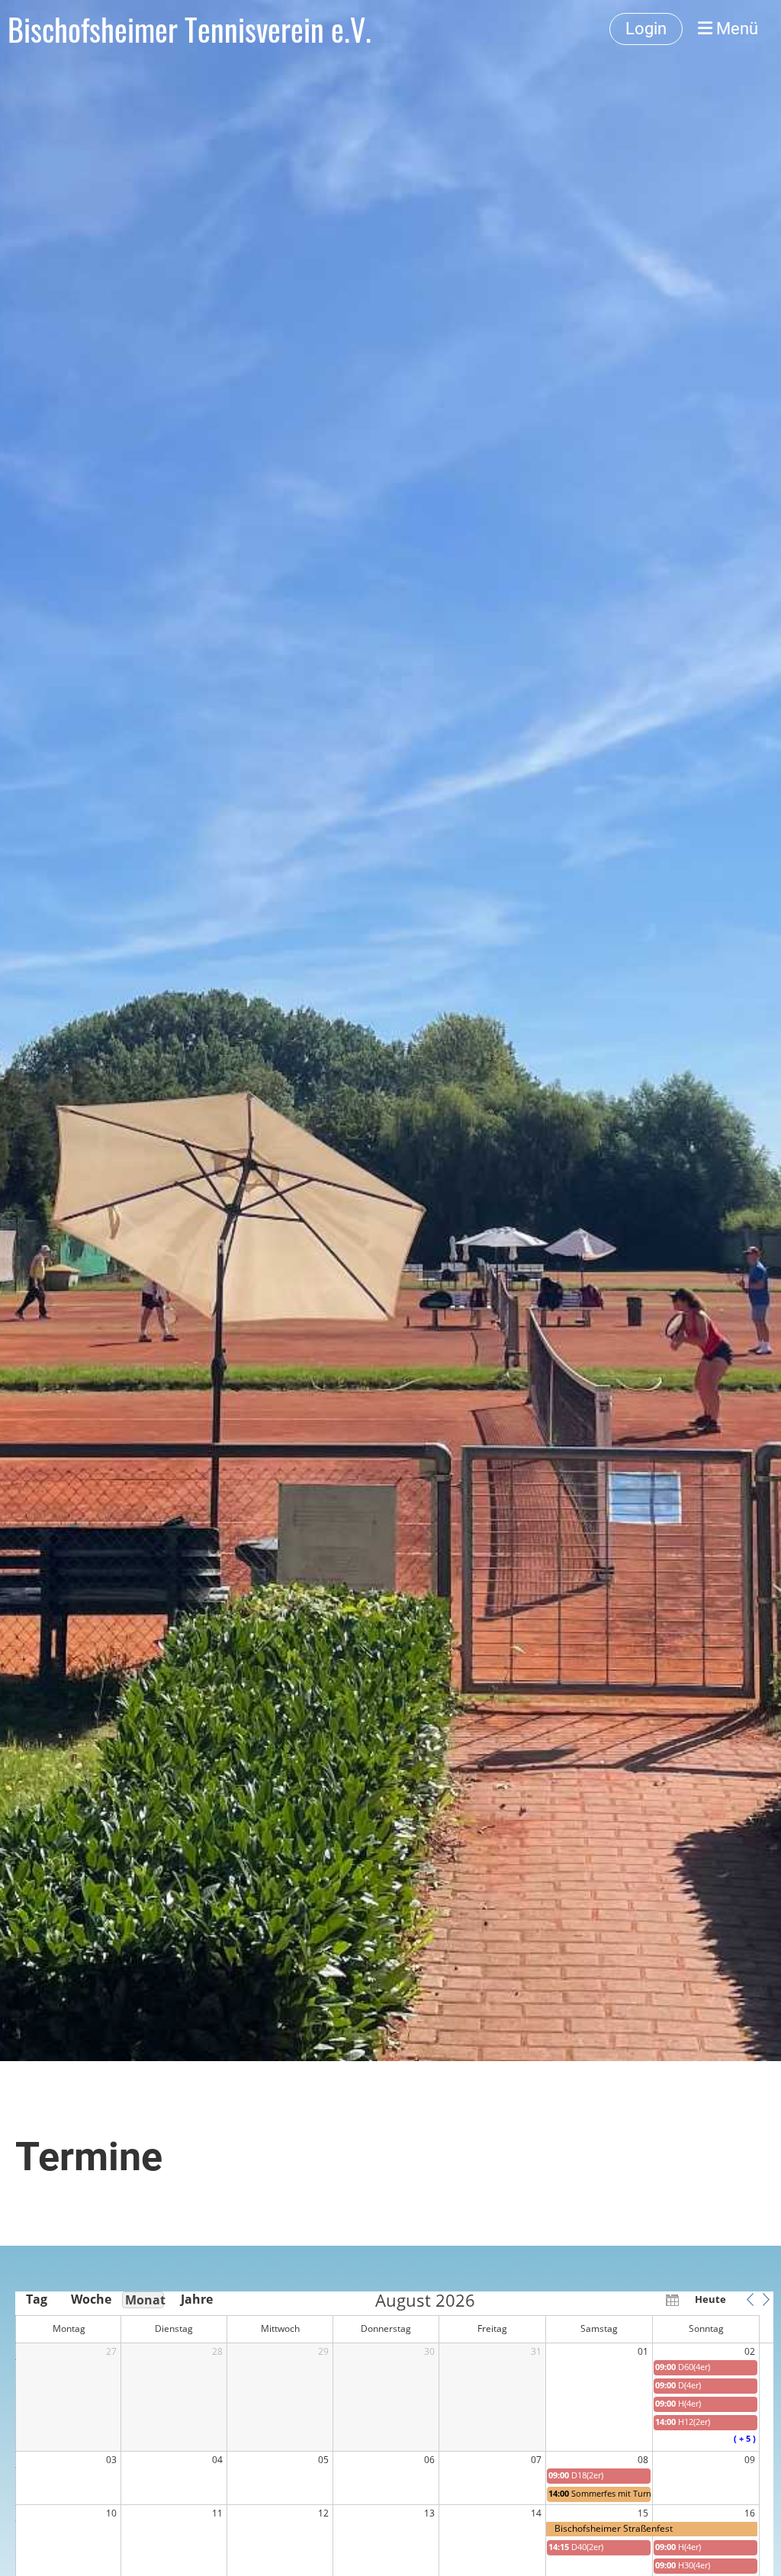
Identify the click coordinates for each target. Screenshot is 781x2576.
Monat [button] (145, 2300)
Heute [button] (710, 2299)
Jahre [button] (197, 2299)
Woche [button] (90, 2299)
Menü (735, 29)
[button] (750, 2299)
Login (646, 29)
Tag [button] (37, 2299)
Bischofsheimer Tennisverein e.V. (190, 29)
